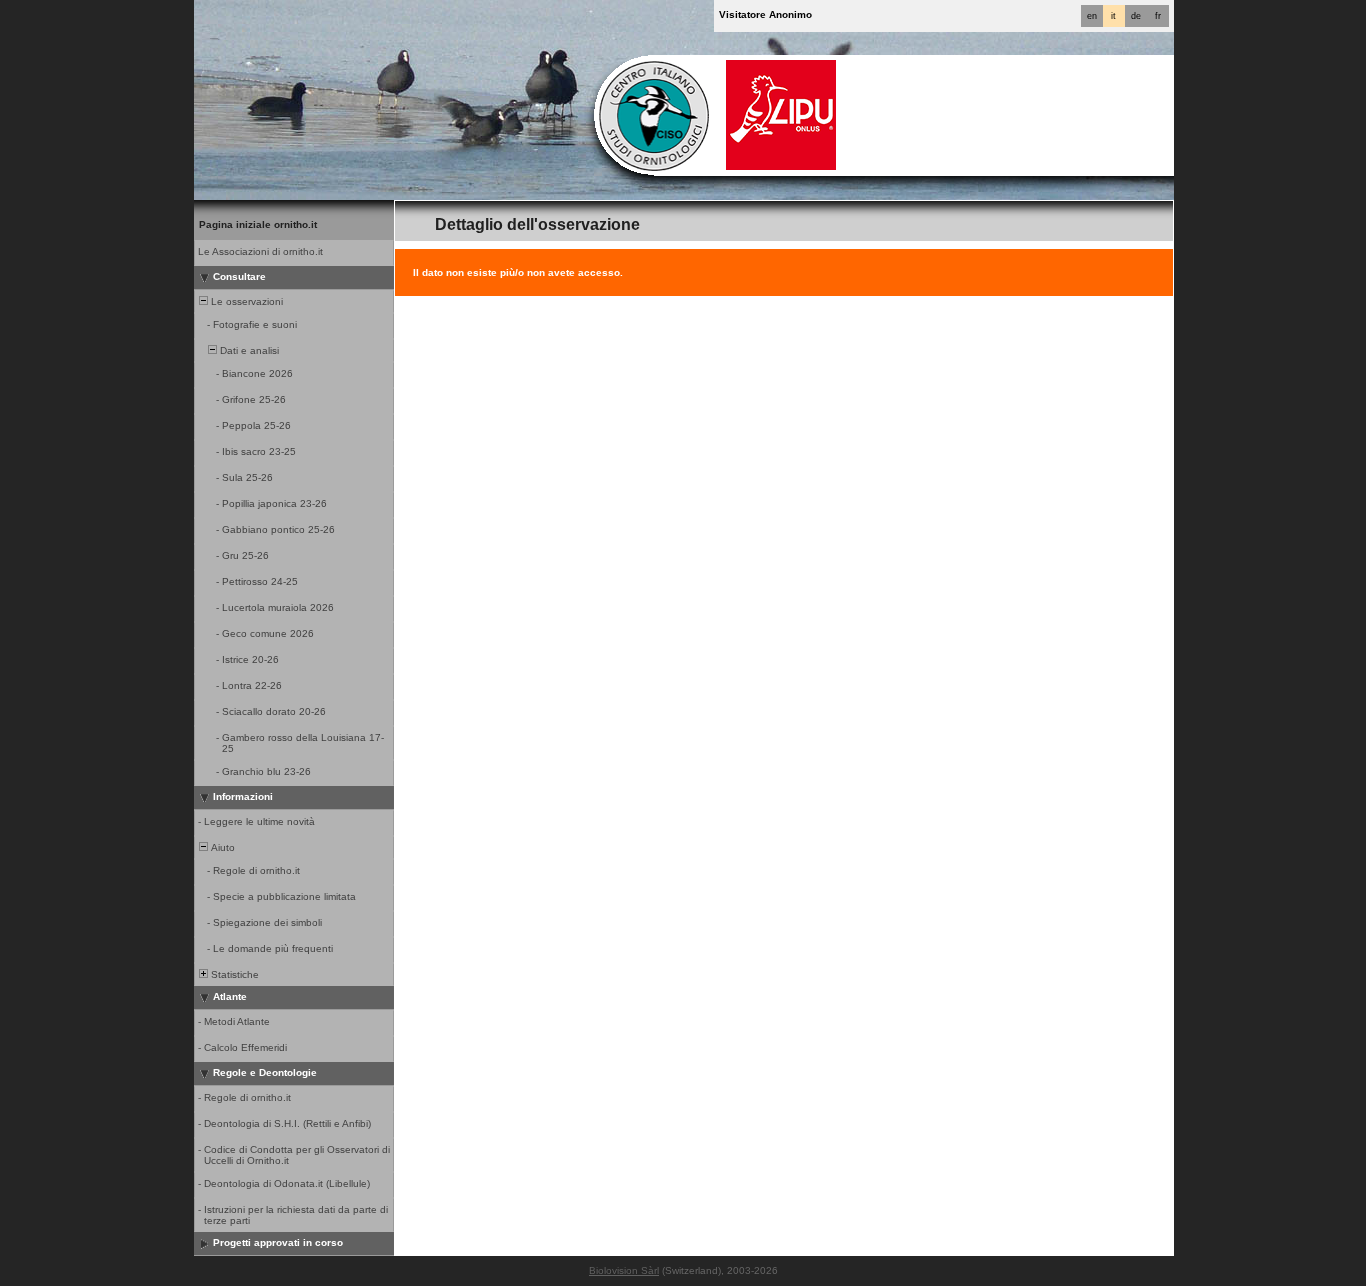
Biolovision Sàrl (624, 1270)
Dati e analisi (248, 350)
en (1092, 16)
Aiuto (221, 847)
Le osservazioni (245, 301)
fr (1158, 16)
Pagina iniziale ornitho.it (258, 224)
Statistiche (233, 974)
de (1136, 16)
